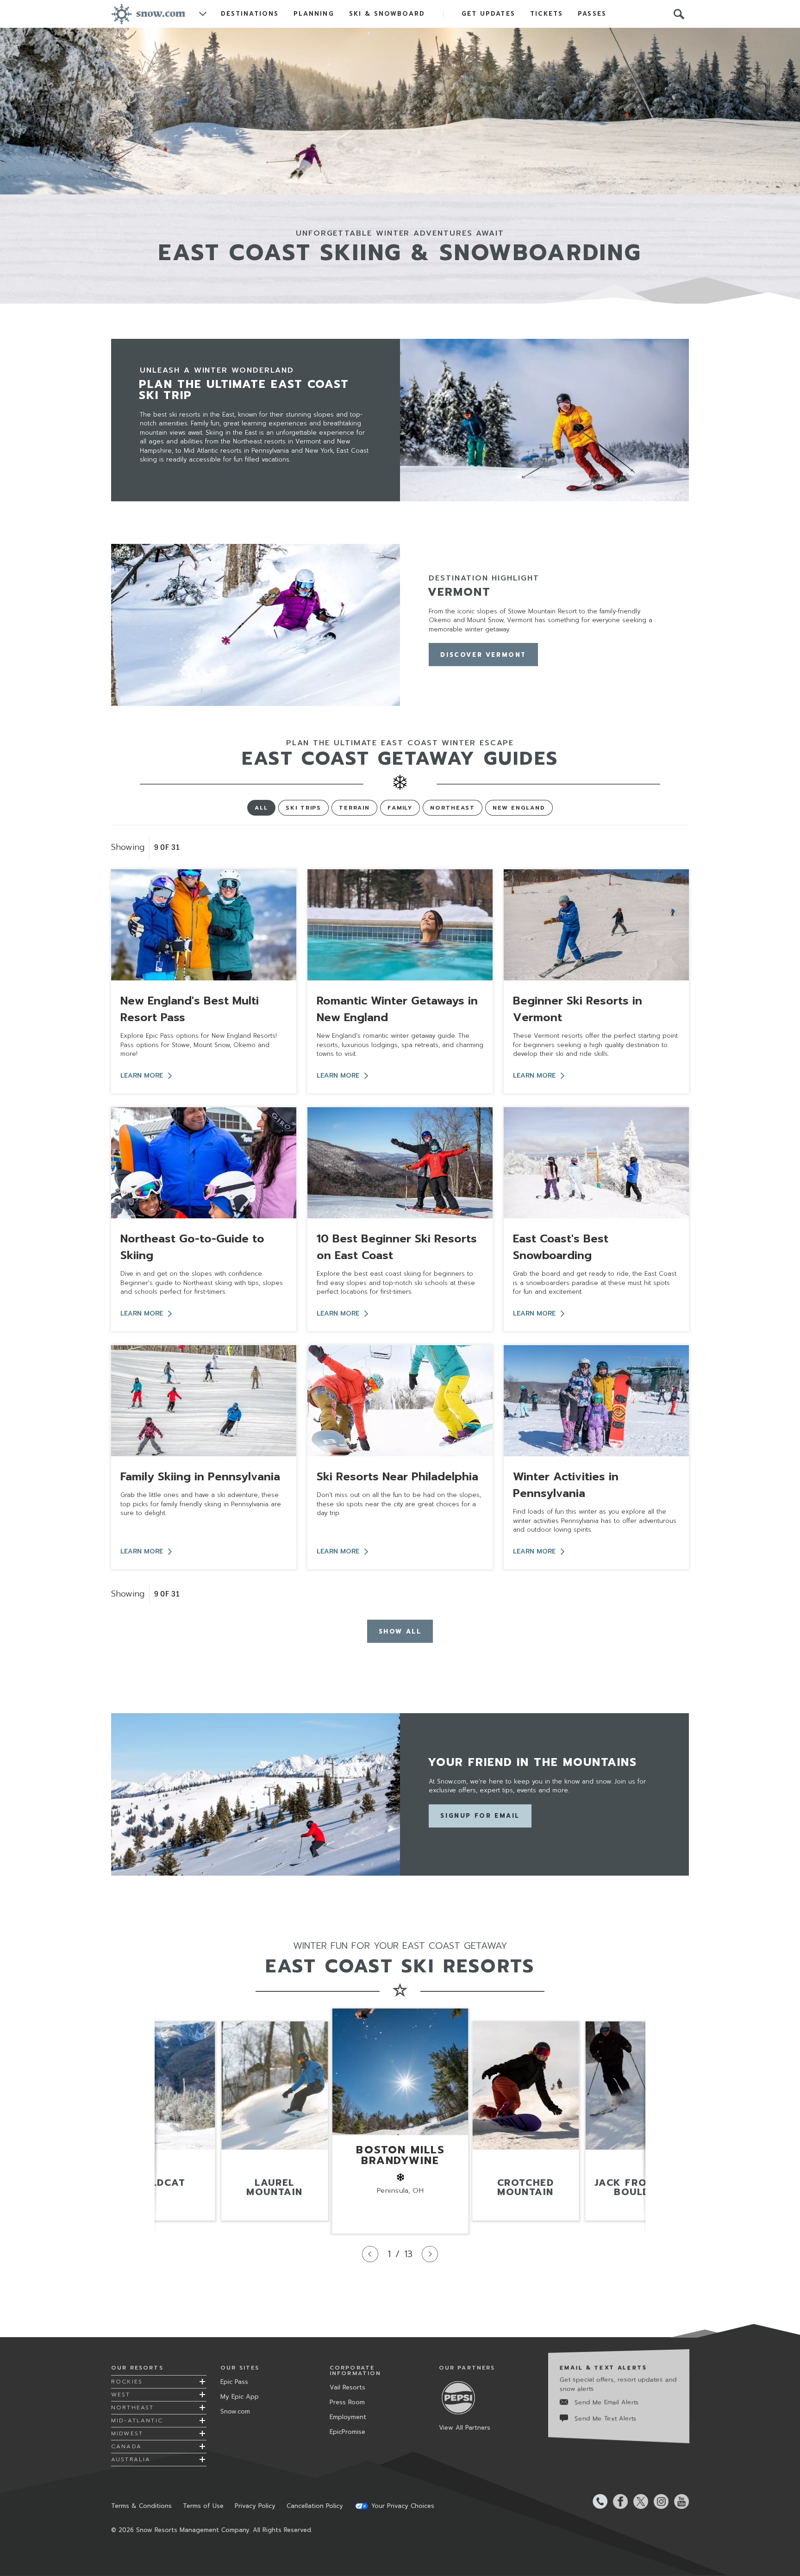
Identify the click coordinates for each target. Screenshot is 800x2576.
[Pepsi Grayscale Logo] (462, 2398)
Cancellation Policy (315, 2506)
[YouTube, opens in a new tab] (679, 2501)
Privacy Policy (255, 2506)
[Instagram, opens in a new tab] (658, 2501)
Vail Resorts (347, 2387)
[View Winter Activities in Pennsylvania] (596, 1401)
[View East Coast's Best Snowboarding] (596, 1163)
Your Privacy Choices (403, 2506)
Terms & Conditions (141, 2506)
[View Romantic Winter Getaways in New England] (400, 925)
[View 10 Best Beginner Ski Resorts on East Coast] (400, 1163)
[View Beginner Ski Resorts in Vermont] (596, 925)
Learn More (142, 1076)
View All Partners (465, 2428)
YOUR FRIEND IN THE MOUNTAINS (532, 1762)
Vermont (459, 592)
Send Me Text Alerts (606, 2418)
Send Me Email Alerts (607, 2402)
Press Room (347, 2402)
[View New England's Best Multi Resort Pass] (204, 925)
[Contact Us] (597, 2501)
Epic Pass (234, 2382)
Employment (348, 2417)
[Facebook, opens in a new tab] (618, 2501)
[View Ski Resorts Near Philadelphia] (400, 1401)
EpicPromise (347, 2432)
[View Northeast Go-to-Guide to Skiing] (204, 1163)
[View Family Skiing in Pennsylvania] (204, 1401)
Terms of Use (203, 2506)
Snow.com (235, 2411)
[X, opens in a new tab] (638, 2501)
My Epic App (240, 2397)
